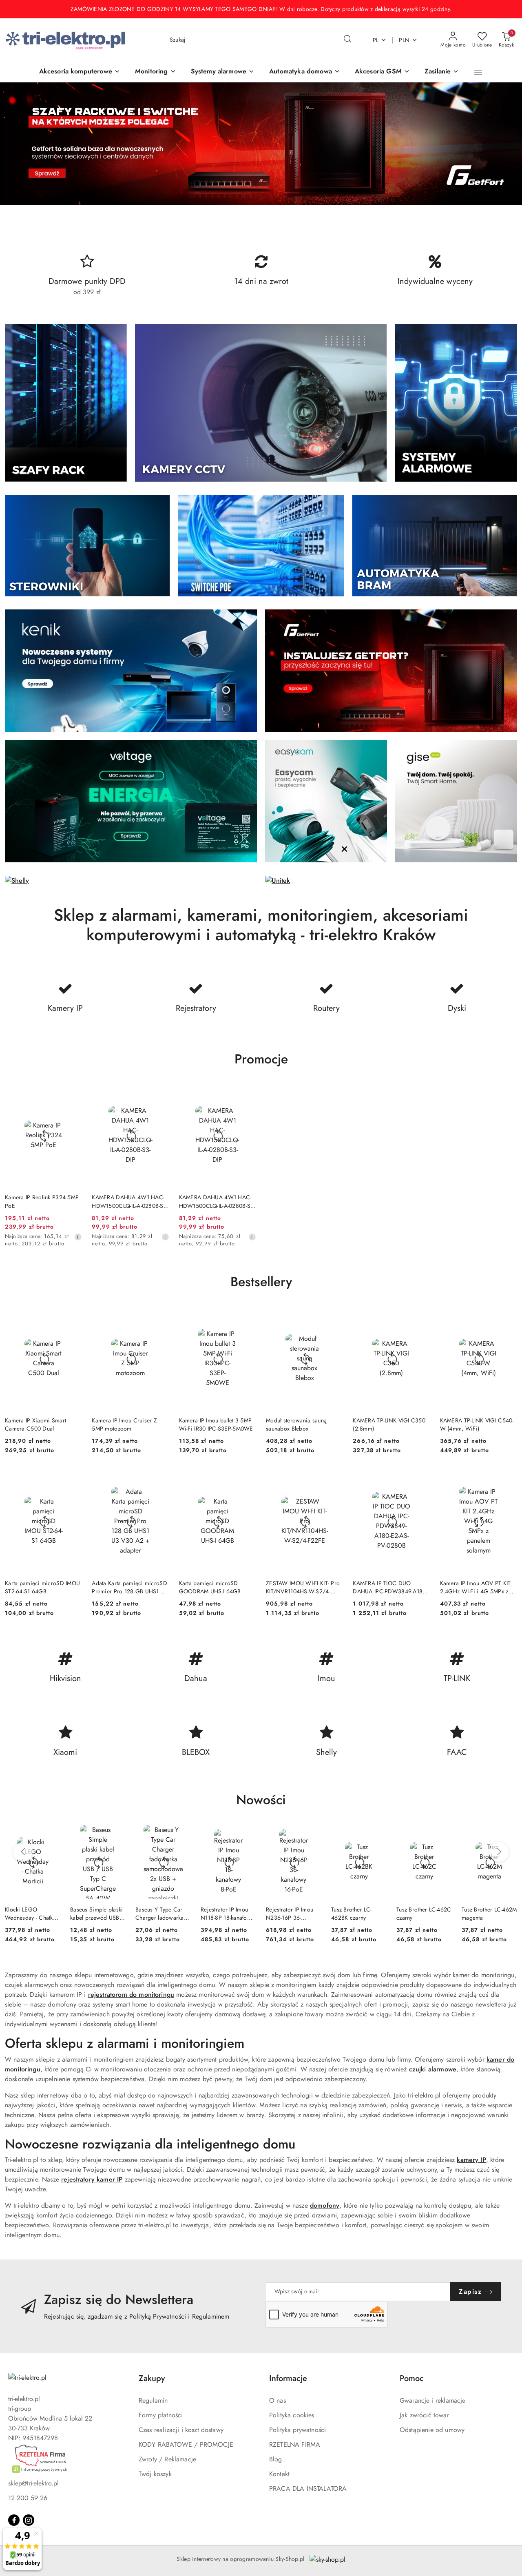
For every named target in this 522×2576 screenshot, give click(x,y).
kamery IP (471, 2160)
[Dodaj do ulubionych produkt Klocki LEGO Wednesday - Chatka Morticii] (51, 1834)
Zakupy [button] (152, 2378)
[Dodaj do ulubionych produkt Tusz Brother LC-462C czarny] (442, 1834)
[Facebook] (14, 2520)
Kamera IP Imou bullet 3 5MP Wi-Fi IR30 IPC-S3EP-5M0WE (216, 1424)
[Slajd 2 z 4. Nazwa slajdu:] (261, 144)
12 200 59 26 (28, 2498)
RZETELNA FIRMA (295, 2444)
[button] (478, 72)
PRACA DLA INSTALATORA (308, 2489)
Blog (276, 2459)
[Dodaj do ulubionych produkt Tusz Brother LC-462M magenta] (508, 1834)
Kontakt (279, 2474)
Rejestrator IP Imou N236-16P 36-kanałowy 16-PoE (290, 1914)
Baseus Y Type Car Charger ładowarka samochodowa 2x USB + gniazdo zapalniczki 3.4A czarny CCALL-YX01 (160, 1914)
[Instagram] (29, 2520)
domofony (325, 2205)
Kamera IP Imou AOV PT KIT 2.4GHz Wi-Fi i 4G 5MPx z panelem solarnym (476, 1587)
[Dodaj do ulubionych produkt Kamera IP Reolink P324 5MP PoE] (73, 1094)
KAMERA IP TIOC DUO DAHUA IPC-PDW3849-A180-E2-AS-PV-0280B (390, 1587)
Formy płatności (161, 2415)
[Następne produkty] (499, 1852)
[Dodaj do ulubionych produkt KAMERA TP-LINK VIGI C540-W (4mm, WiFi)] (508, 1316)
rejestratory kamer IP (92, 2179)
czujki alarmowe (433, 2069)
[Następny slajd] (504, 144)
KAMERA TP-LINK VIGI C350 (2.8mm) (389, 1424)
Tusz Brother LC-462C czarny (424, 1914)
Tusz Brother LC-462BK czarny (351, 1914)
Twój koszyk (155, 2474)
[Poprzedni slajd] (18, 144)
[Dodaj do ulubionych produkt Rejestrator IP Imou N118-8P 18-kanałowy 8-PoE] (247, 1834)
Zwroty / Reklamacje (167, 2459)
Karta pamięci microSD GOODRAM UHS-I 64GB (210, 1587)
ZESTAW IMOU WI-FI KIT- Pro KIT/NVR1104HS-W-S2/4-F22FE (303, 1587)
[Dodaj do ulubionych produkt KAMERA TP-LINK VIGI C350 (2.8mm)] (421, 1316)
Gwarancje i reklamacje (433, 2400)
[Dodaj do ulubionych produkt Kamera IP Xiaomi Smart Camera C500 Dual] (73, 1316)
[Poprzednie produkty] (23, 1852)
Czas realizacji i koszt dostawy (181, 2430)
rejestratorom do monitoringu (131, 1995)
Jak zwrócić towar (424, 2415)
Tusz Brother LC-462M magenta (489, 1914)
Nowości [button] (261, 1800)
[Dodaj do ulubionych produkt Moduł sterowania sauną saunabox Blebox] (334, 1316)
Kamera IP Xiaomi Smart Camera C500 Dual (35, 1424)
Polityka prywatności (297, 2430)
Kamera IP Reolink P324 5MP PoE (42, 1201)
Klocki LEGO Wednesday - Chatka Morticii (30, 1914)
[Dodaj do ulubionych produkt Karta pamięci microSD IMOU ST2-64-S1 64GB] (73, 1479)
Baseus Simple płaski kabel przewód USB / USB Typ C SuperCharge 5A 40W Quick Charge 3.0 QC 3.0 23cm (97, 1914)
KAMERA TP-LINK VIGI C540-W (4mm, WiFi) (477, 1424)
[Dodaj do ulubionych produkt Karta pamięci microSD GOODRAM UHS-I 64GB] (247, 1479)
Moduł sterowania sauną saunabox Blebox (296, 1424)
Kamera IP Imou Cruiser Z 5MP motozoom (124, 1424)
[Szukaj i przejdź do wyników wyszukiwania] (347, 40)
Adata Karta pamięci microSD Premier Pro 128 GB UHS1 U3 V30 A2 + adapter (130, 1587)
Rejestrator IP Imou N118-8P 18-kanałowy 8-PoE (227, 1914)
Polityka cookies (292, 2415)
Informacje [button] (288, 2378)
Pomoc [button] (412, 2378)
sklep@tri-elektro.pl (33, 2483)
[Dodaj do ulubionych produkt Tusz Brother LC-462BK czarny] (377, 1834)
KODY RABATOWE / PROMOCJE (186, 2444)
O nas (278, 2400)
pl (376, 40)
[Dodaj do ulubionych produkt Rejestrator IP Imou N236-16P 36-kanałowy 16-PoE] (312, 1834)
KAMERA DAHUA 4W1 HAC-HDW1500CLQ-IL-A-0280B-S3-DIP (130, 1201)
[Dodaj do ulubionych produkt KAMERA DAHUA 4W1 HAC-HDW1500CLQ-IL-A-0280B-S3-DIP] (160, 1094)
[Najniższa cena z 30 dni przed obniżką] (78, 1237)
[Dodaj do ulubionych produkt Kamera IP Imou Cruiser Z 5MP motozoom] (160, 1316)
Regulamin (153, 2400)
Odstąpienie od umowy (432, 2430)
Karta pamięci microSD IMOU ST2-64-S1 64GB (42, 1587)
